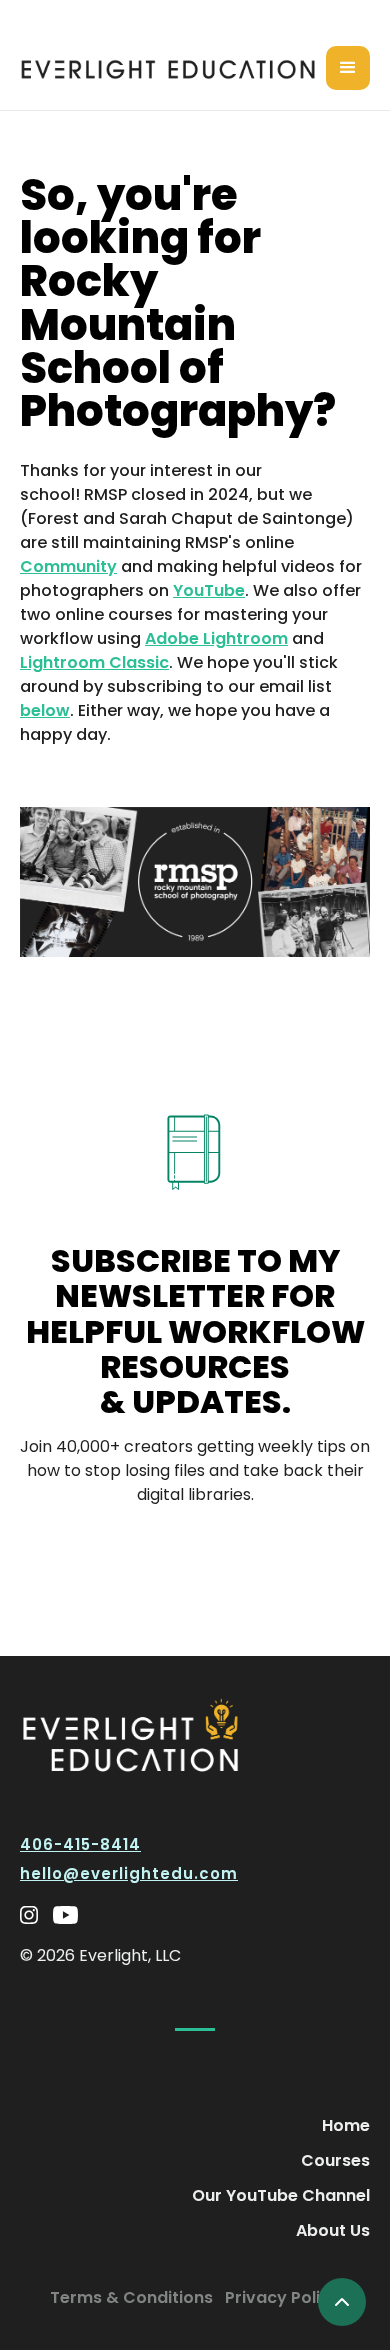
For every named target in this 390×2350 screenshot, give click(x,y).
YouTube (209, 590)
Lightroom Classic (94, 662)
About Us (333, 2230)
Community (68, 566)
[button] (348, 68)
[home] (173, 68)
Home (346, 2125)
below (45, 710)
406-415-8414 (80, 1844)
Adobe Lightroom (216, 638)
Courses (335, 2160)
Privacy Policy (282, 2297)
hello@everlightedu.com (129, 1873)
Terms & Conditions (131, 2297)
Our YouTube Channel (281, 2195)
